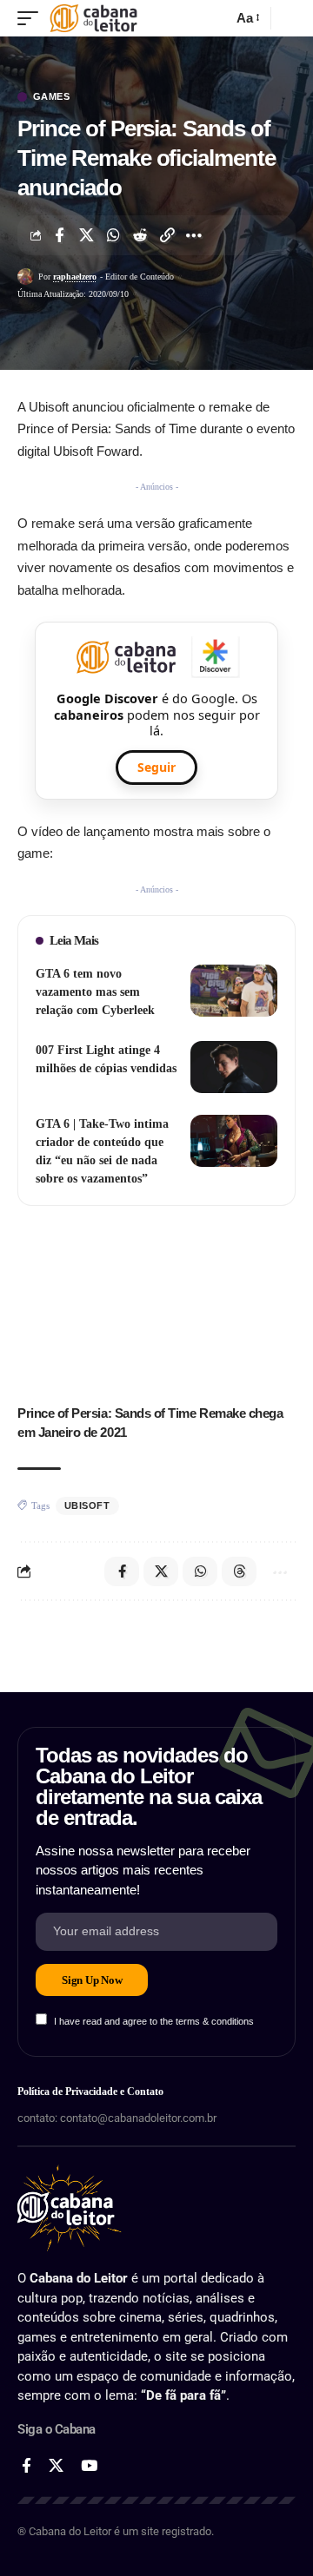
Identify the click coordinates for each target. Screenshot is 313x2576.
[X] (56, 2466)
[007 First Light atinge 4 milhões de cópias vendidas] (234, 1067)
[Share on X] (86, 235)
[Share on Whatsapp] (113, 235)
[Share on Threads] (239, 1571)
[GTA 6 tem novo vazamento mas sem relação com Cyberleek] (234, 991)
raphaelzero (75, 277)
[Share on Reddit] (140, 235)
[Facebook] (27, 2466)
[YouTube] (89, 2466)
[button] (32, 18)
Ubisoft (87, 1505)
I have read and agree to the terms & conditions (154, 2021)
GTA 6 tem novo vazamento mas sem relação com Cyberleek (95, 992)
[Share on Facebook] (59, 235)
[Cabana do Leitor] (93, 18)
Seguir (156, 767)
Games (52, 97)
